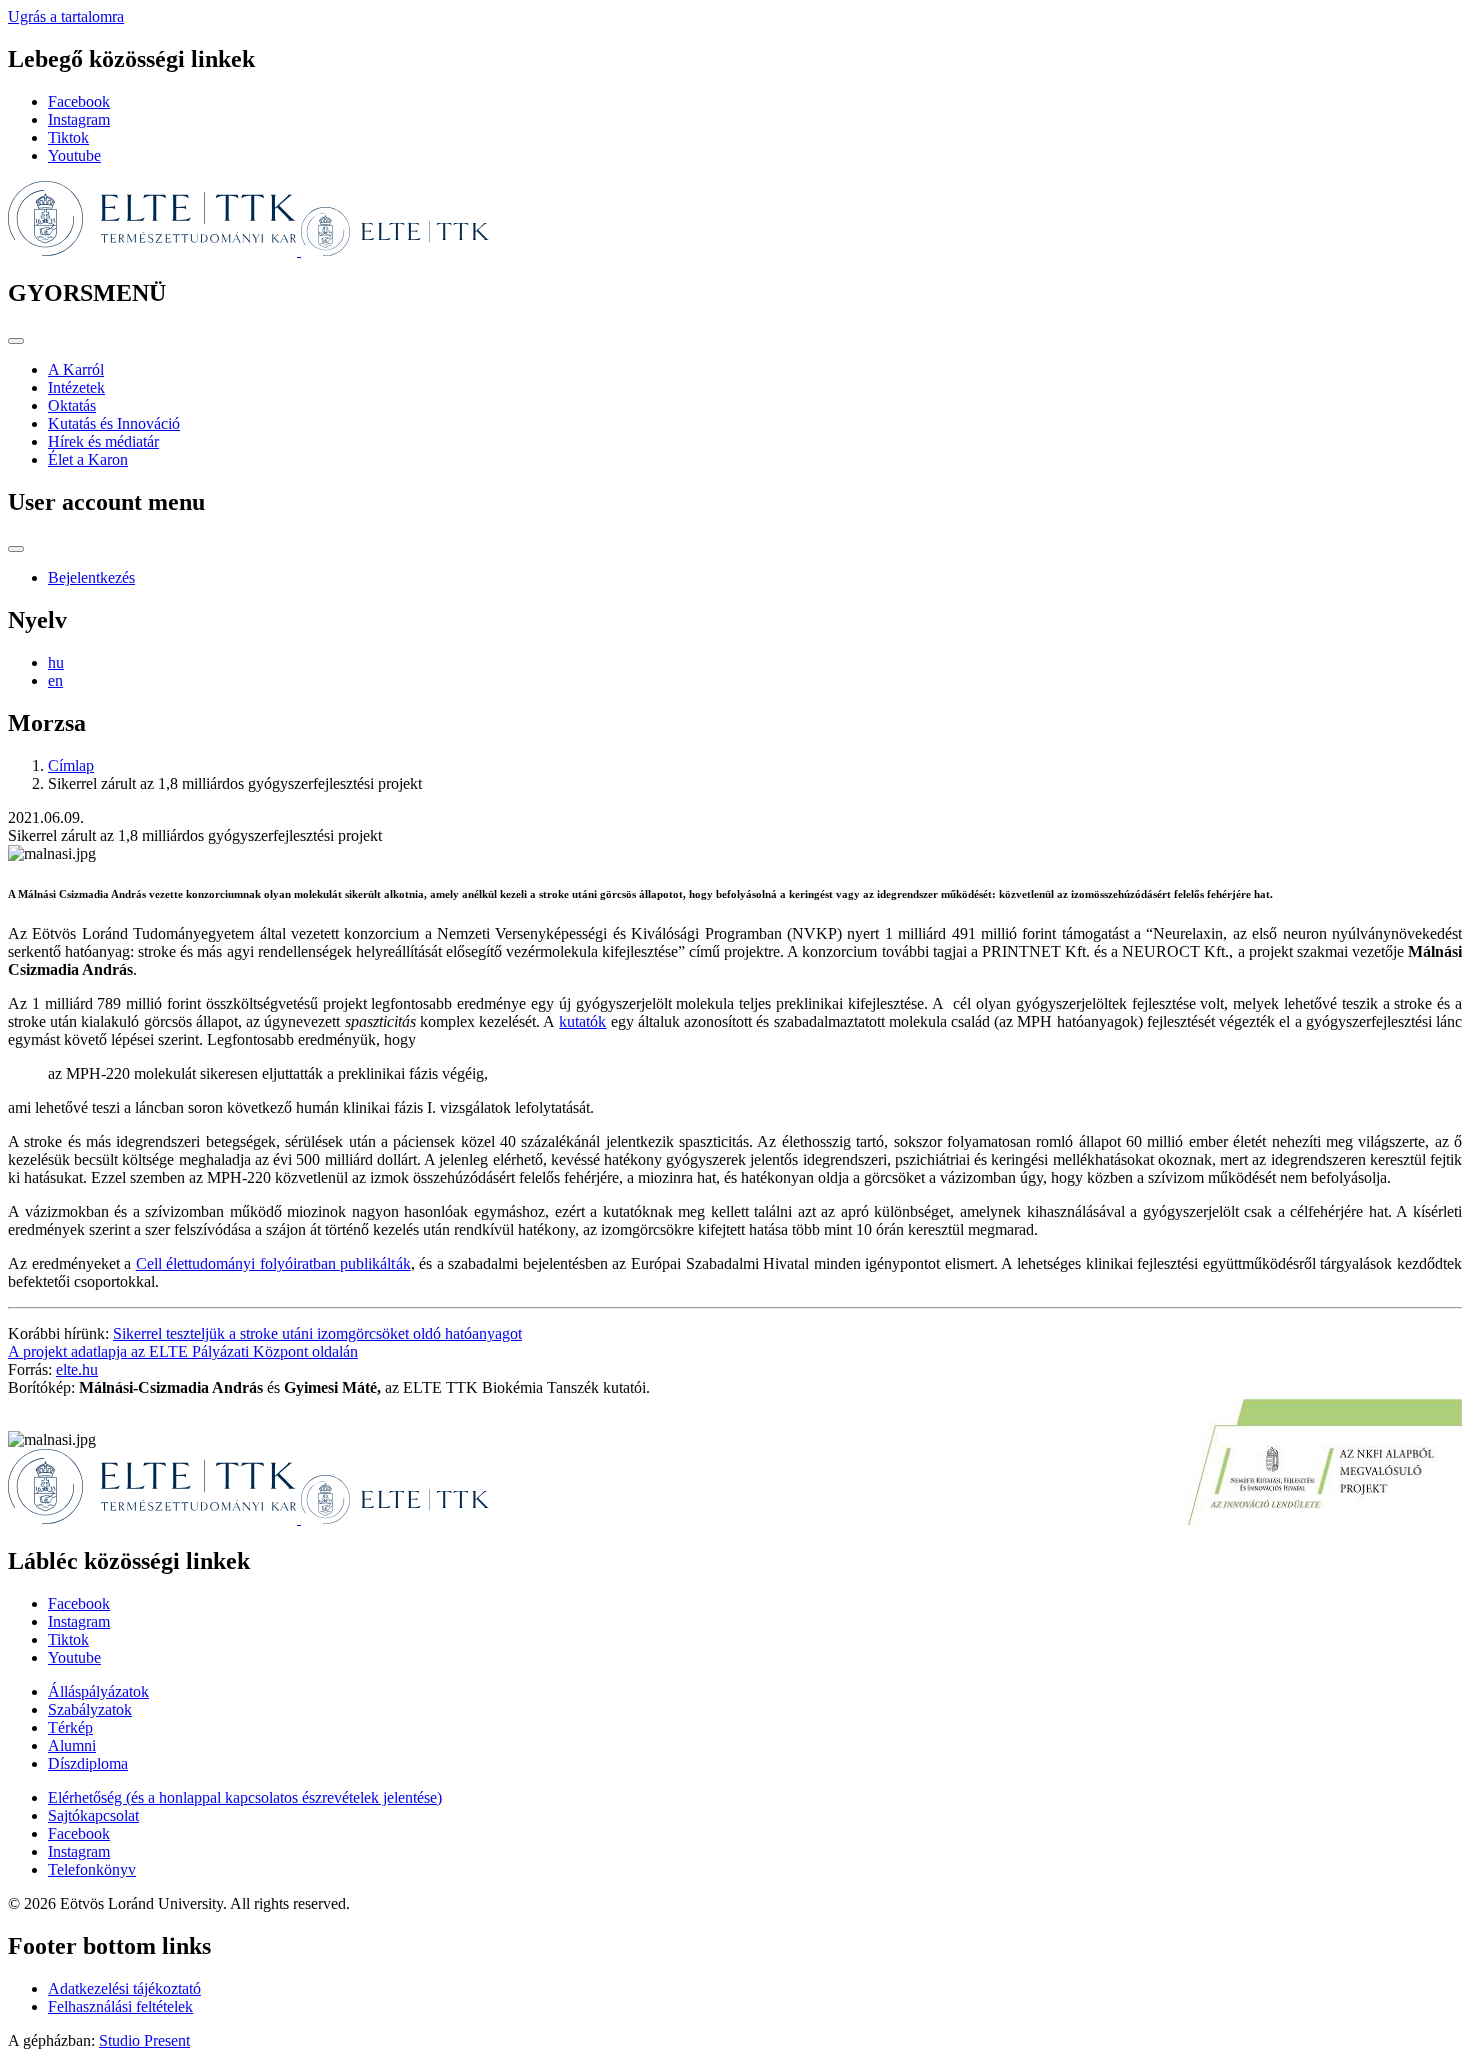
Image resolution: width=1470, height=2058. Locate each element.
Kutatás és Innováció (114, 423)
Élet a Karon (88, 459)
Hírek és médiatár (103, 441)
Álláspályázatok (98, 1691)
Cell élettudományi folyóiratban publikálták (273, 1263)
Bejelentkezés (91, 577)
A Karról (76, 369)
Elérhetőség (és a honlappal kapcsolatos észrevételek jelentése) (245, 1797)
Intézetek (76, 387)
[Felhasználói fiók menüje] (16, 549)
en (55, 680)
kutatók (582, 1021)
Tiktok (68, 137)
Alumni (72, 1745)
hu (56, 662)
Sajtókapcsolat (93, 1815)
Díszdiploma (88, 1763)
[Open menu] (16, 341)
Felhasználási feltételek (120, 2006)
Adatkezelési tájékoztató (124, 1988)
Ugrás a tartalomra (66, 16)
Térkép (70, 1727)
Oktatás (72, 405)
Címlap (71, 765)
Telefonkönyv (92, 1869)
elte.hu (77, 1369)
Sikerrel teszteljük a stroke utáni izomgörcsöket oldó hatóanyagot (317, 1333)
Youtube (74, 155)
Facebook (79, 101)
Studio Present (144, 2040)
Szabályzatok (90, 1709)
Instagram (79, 119)
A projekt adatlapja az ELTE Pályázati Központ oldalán (183, 1351)
